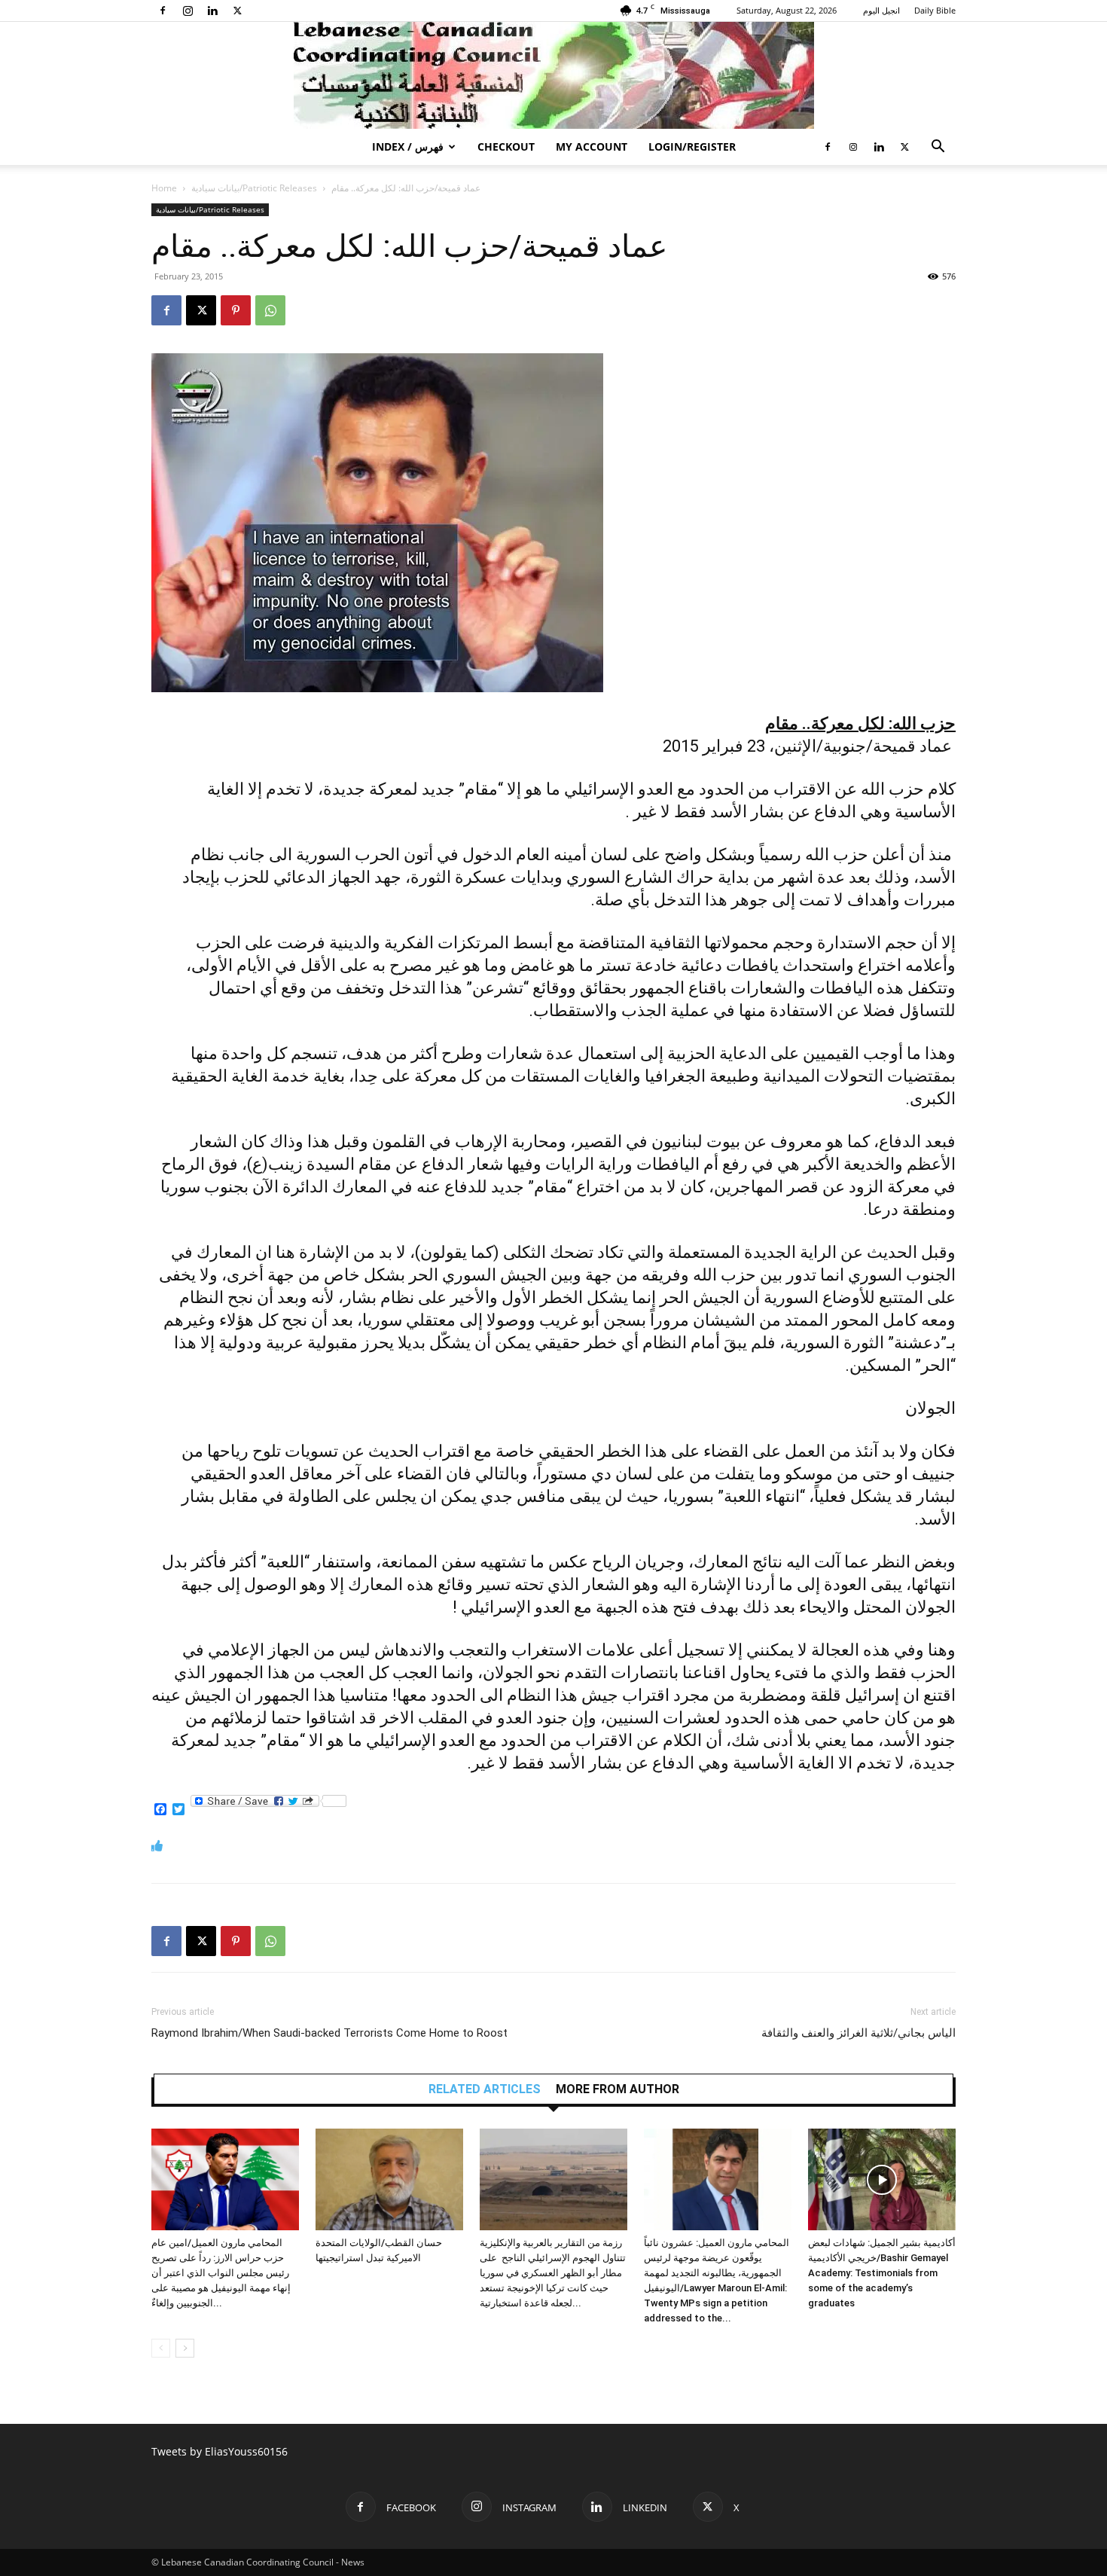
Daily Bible (935, 10)
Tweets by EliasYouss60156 (220, 2451)
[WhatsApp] (270, 310)
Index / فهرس (408, 147)
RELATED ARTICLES (485, 2089)
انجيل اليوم (881, 10)
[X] (237, 11)
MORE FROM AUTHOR (618, 2089)
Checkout (506, 147)
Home (164, 188)
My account (592, 147)
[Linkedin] (212, 11)
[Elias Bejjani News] (553, 75)
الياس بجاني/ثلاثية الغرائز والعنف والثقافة (858, 2033)
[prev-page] (161, 2348)
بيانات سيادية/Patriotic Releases (254, 188)
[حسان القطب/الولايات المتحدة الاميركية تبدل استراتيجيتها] (389, 2179)
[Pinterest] (236, 310)
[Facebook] (163, 11)
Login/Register (692, 147)
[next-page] (185, 2348)
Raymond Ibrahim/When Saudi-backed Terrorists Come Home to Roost (329, 2033)
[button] (938, 148)
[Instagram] (188, 11)
